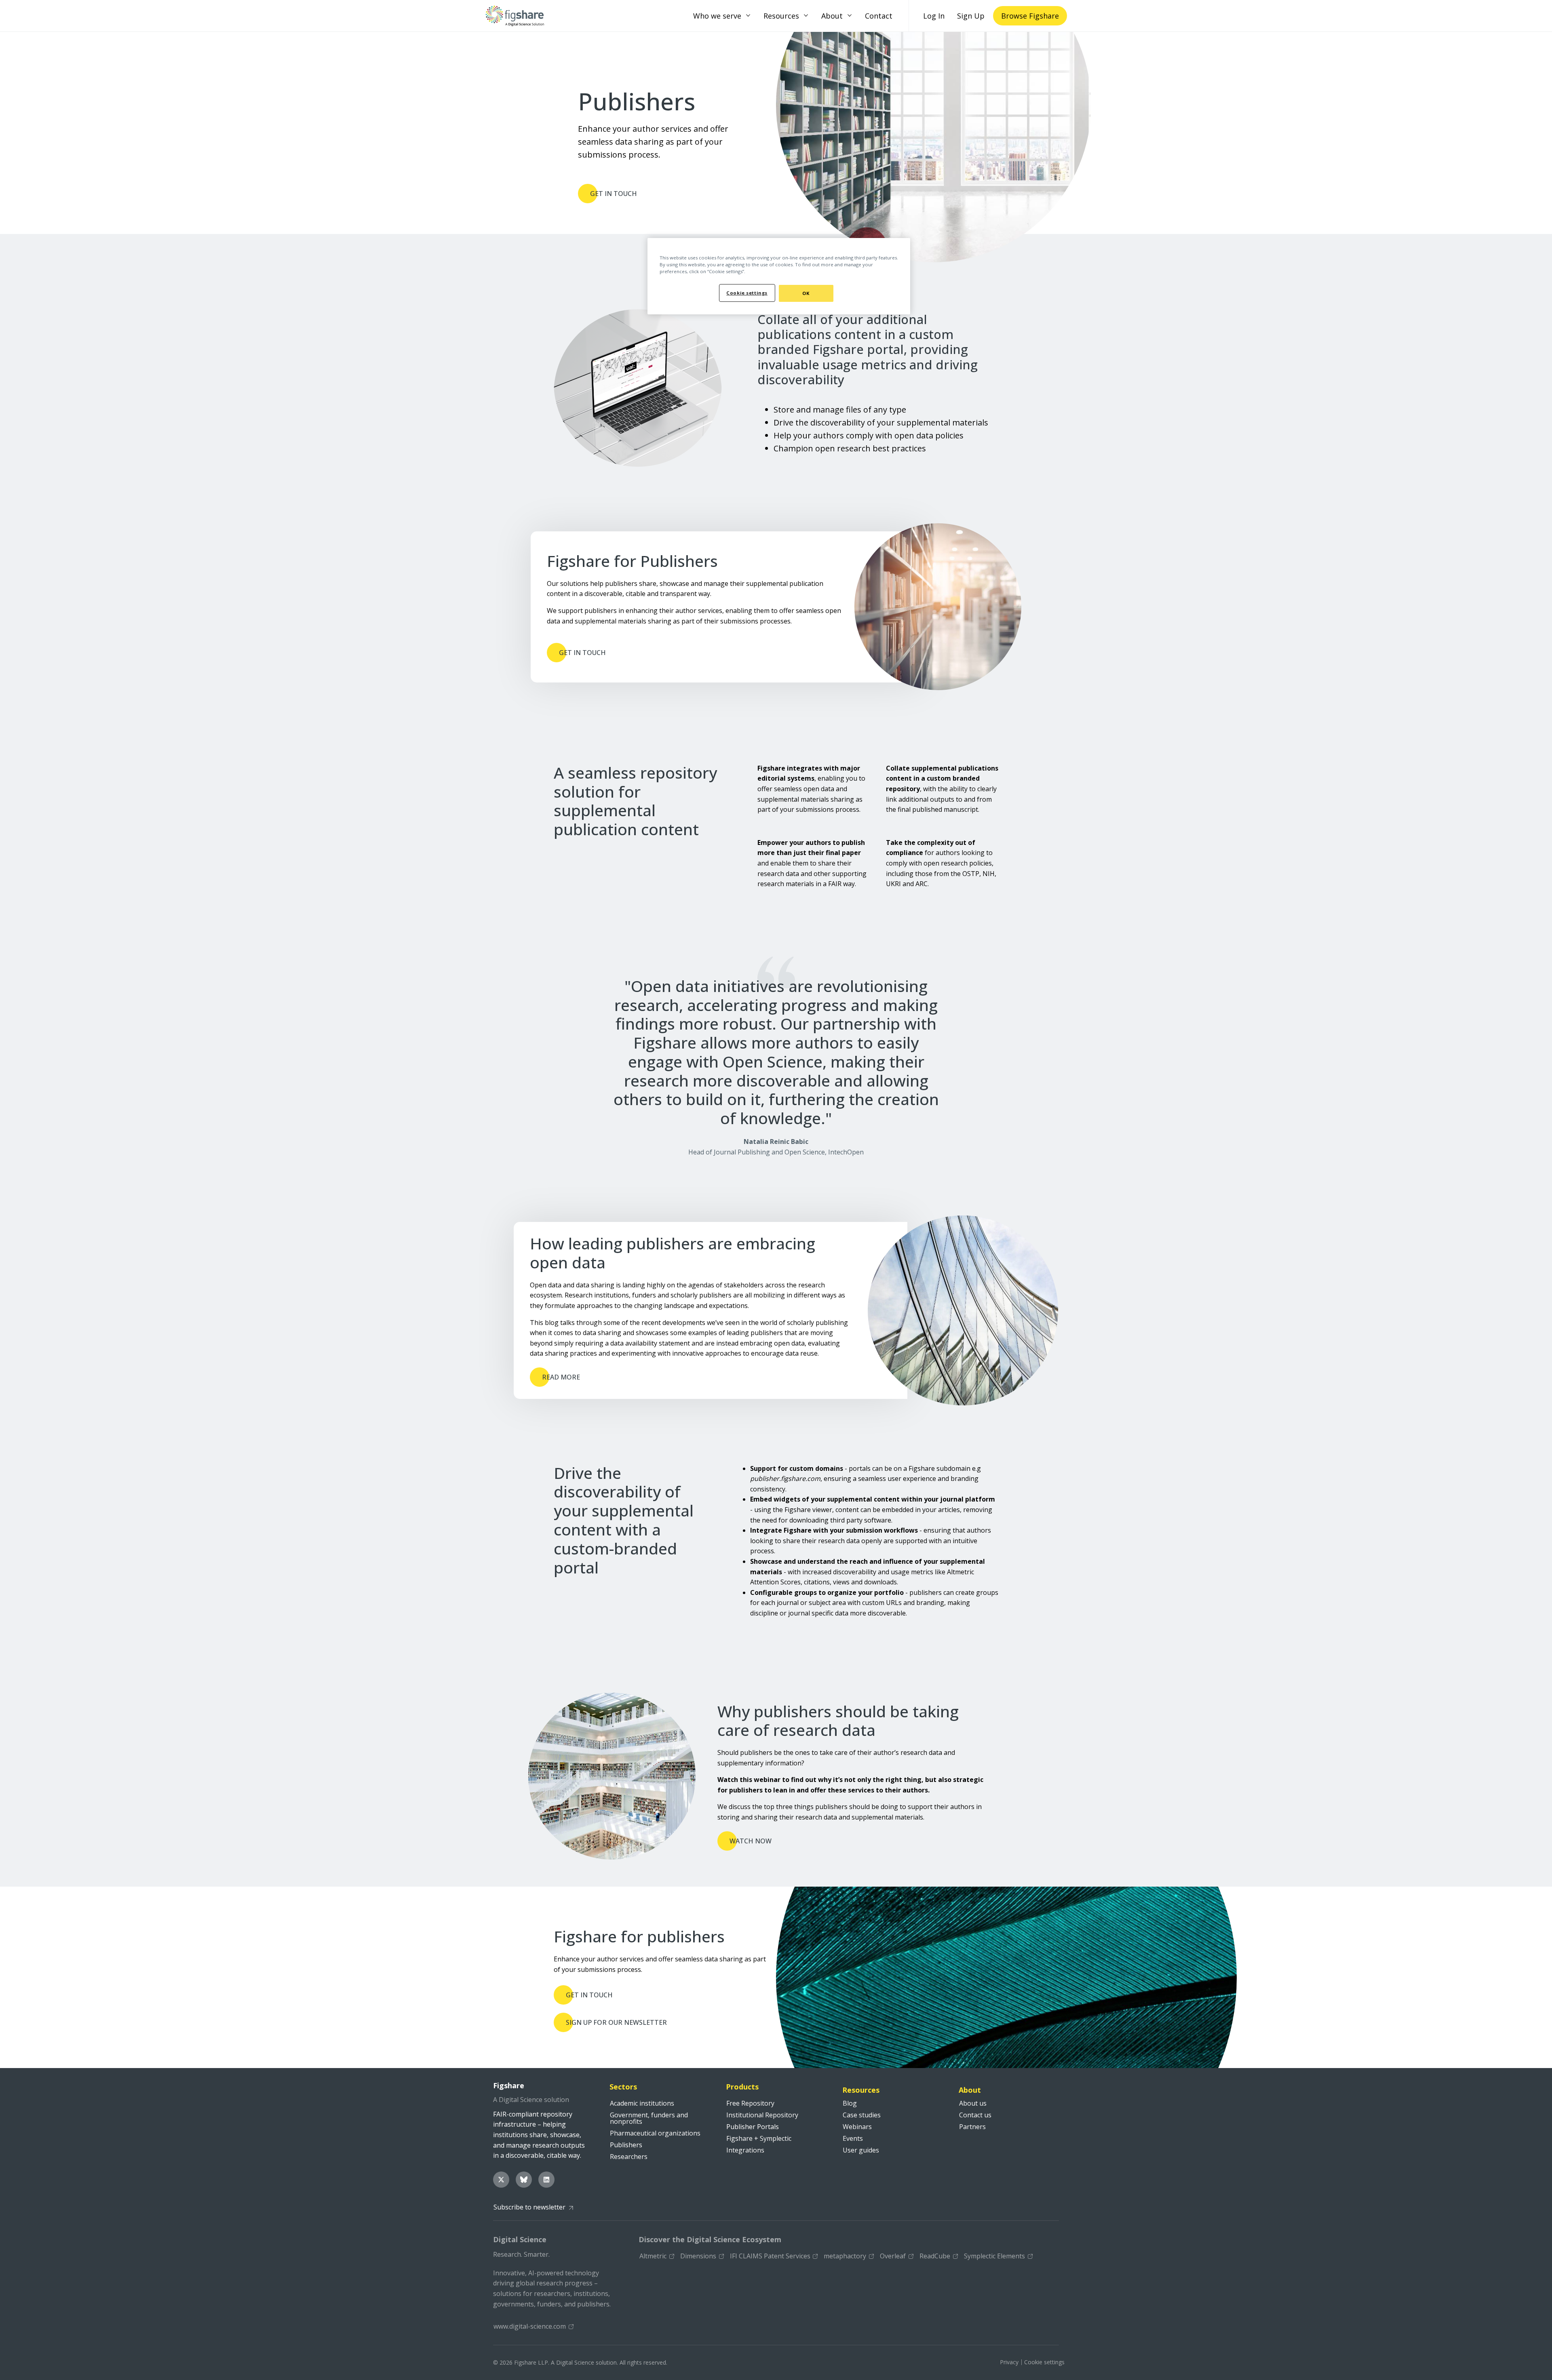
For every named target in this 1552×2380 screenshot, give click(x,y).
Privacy (1009, 2362)
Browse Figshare (1030, 16)
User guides (861, 2150)
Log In (934, 16)
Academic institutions (642, 2103)
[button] (748, 16)
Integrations (745, 2150)
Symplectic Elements (994, 2256)
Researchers (629, 2157)
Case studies (862, 2115)
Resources (781, 16)
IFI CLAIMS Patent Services (770, 2256)
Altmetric (653, 2256)
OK (806, 293)
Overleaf (893, 2256)
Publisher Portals (753, 2127)
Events (853, 2138)
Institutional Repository (762, 2115)
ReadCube (935, 2256)
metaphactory (845, 2256)
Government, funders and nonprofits (649, 2118)
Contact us (975, 2115)
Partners (972, 2127)
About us (973, 2103)
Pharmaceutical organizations (655, 2133)
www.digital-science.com (530, 2326)
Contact (879, 16)
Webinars (857, 2127)
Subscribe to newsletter (529, 2207)
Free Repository (750, 2103)
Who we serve (717, 16)
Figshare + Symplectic (759, 2138)
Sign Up (971, 16)
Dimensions (698, 2256)
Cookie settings (1044, 2362)
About (832, 16)
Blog (850, 2103)
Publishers (626, 2145)
